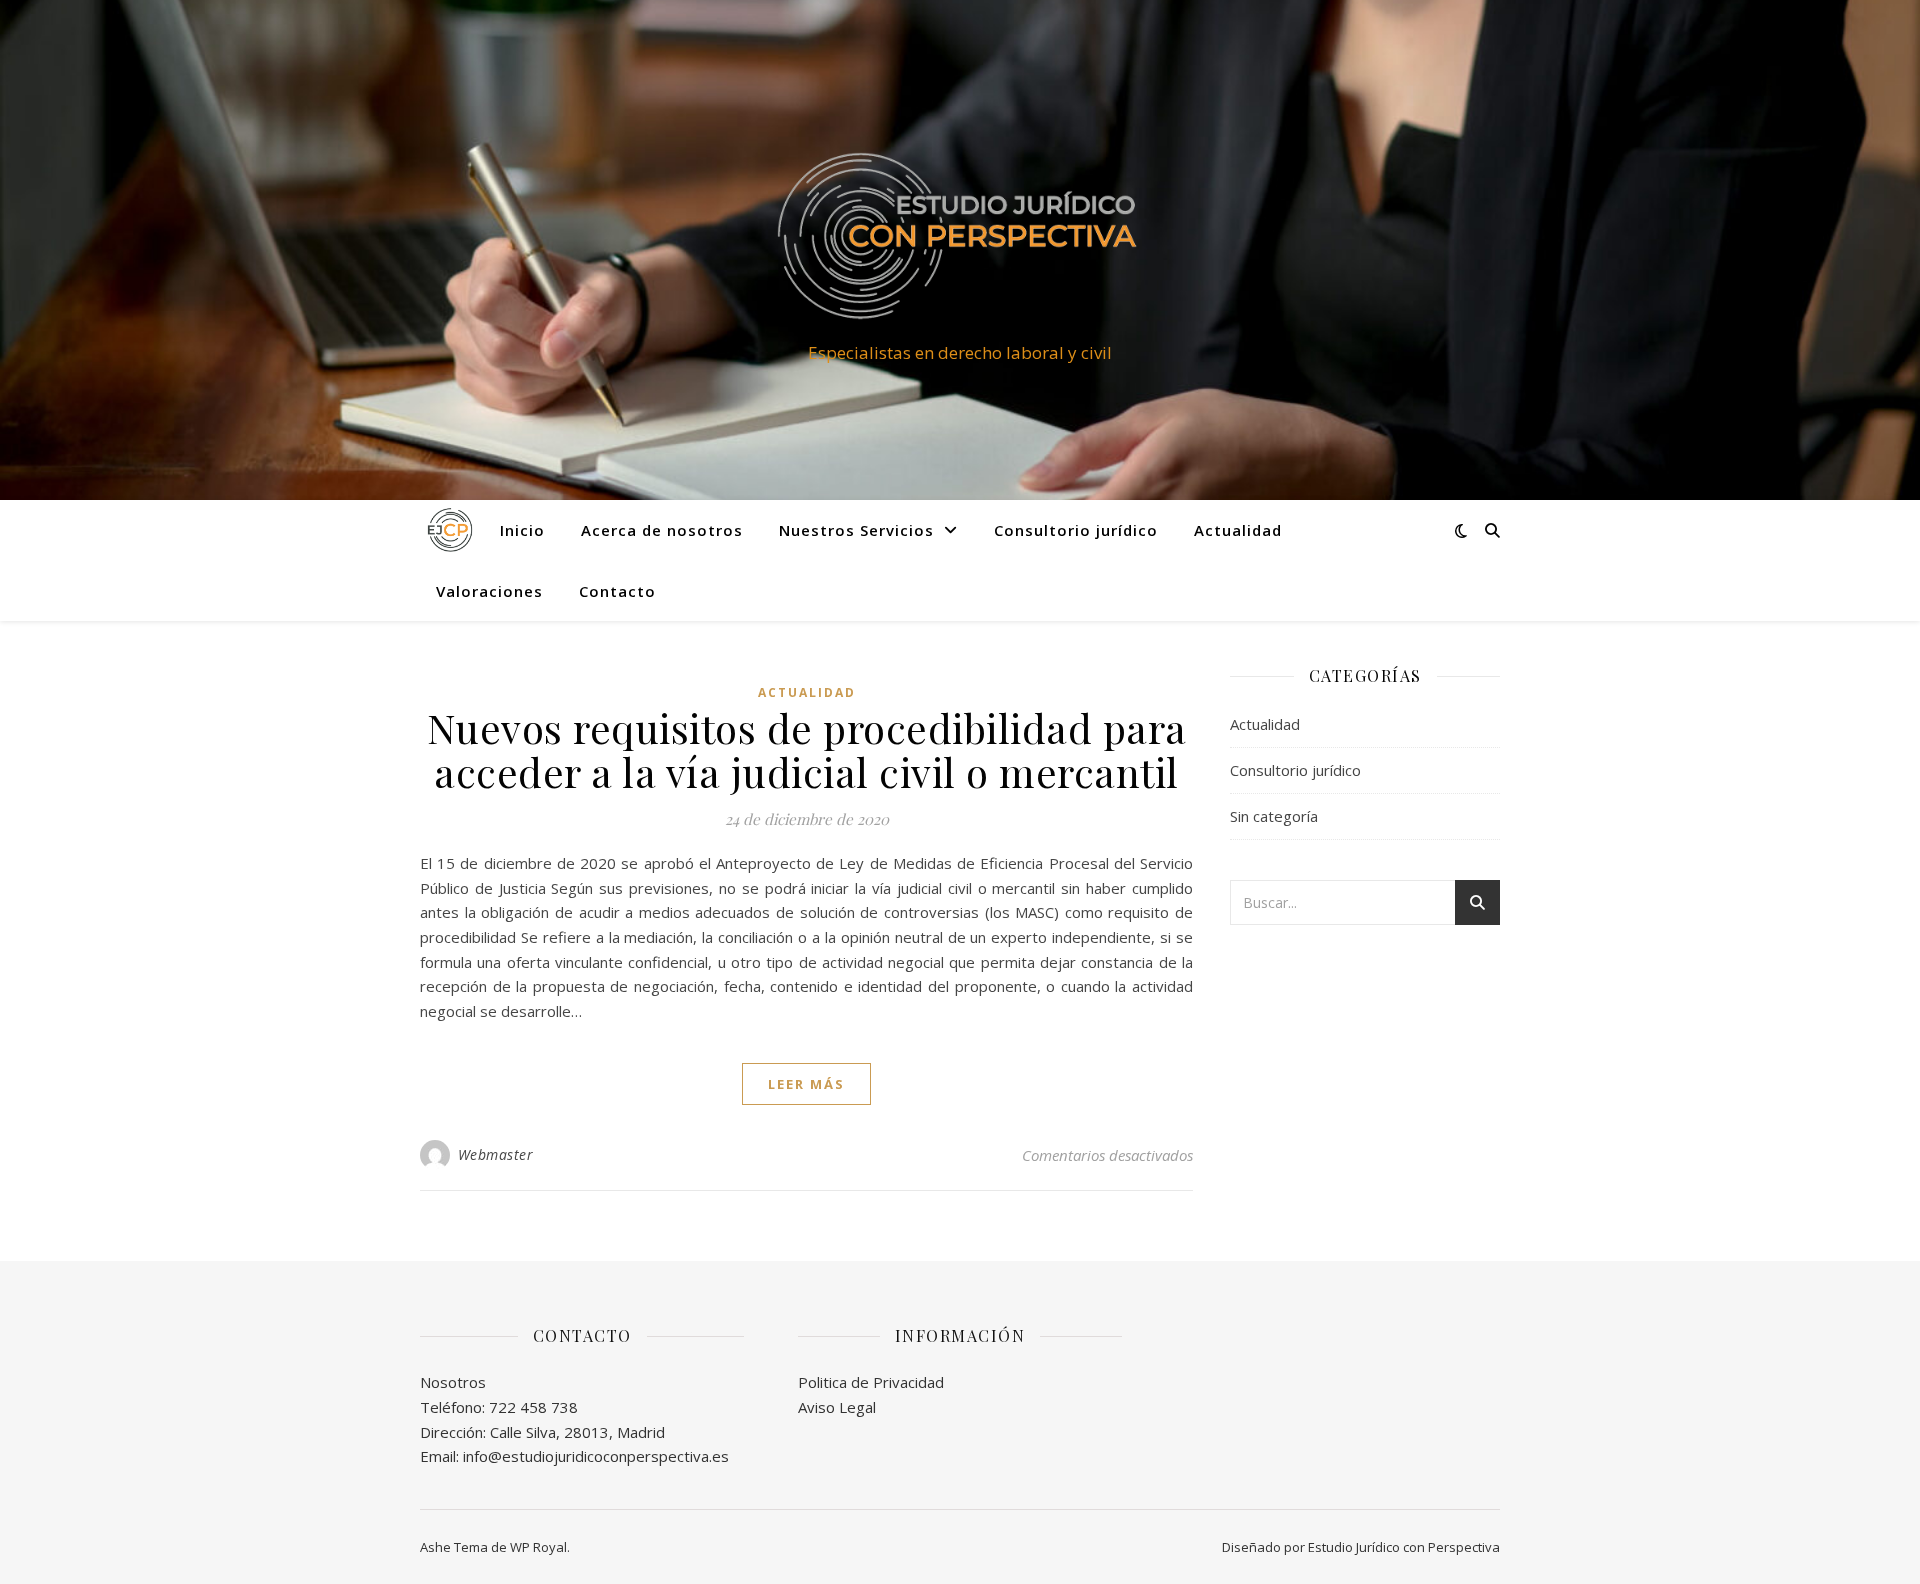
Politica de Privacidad (871, 1382)
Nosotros (453, 1382)
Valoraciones (489, 591)
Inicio (522, 530)
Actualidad (1238, 530)
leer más (806, 1084)
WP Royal (538, 1547)
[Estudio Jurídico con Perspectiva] (960, 232)
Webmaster (496, 1154)
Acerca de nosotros (662, 530)
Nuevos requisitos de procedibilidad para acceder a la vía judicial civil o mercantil (807, 749)
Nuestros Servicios (856, 530)
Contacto (617, 591)
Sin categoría (1274, 816)
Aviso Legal (837, 1407)
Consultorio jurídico (1076, 530)
